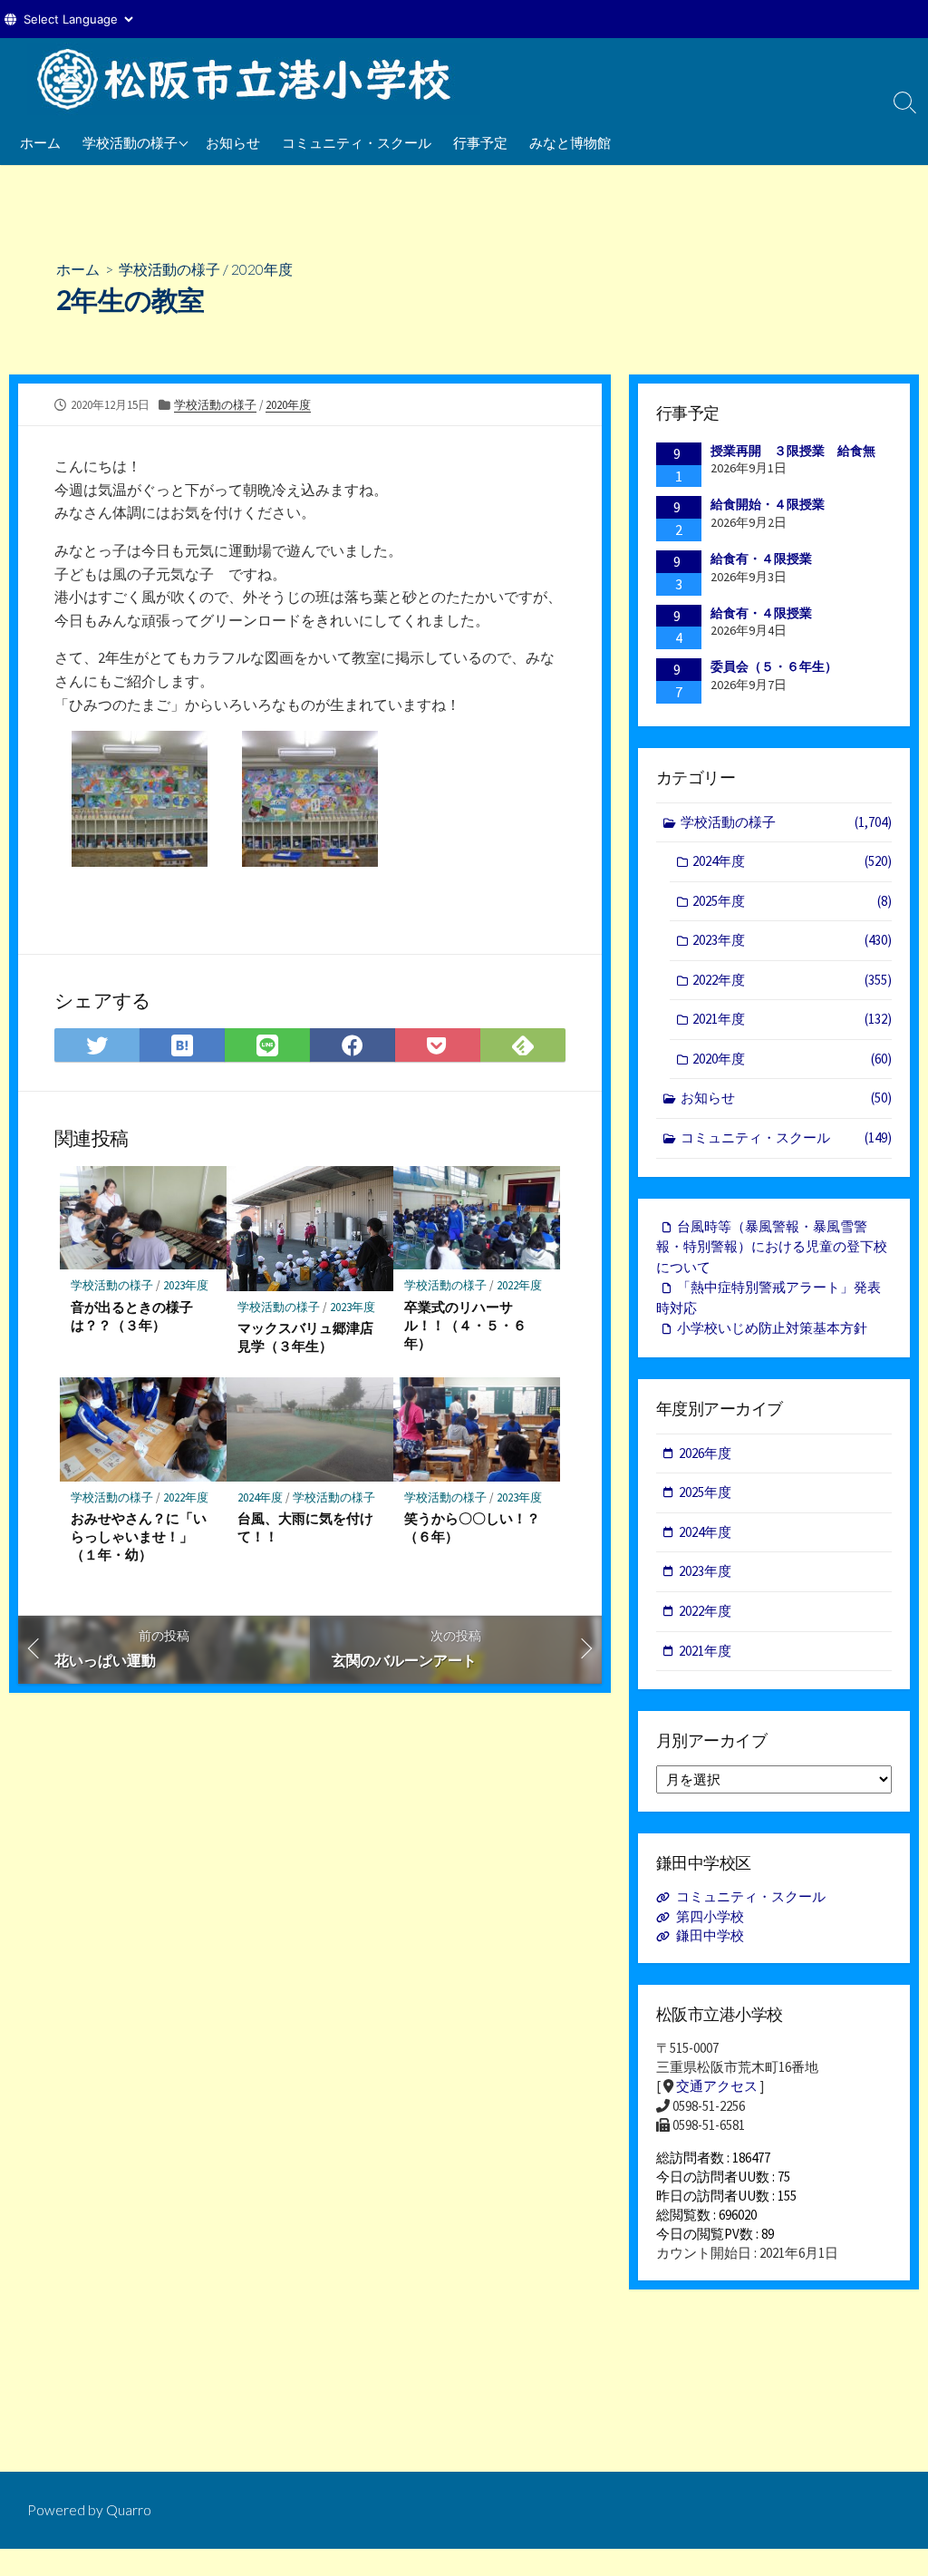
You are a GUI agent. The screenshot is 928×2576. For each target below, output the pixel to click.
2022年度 (519, 1285)
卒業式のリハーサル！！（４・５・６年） (465, 1325)
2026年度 (705, 1453)
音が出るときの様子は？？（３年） (132, 1316)
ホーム (40, 142)
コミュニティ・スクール (357, 142)
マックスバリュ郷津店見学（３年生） (305, 1337)
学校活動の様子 (130, 142)
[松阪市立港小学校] (254, 79)
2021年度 (792, 1019)
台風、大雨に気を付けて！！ (305, 1527)
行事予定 (480, 142)
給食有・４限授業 (761, 559)
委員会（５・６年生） (774, 666)
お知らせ (233, 142)
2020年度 (262, 269)
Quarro (129, 2510)
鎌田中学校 (710, 1935)
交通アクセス (717, 2086)
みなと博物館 (570, 142)
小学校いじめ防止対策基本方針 (772, 1328)
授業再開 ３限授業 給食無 (793, 451)
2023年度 (186, 1285)
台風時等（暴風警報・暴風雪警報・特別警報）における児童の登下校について (772, 1247)
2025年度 (792, 901)
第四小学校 (710, 1916)
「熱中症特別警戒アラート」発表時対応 (768, 1298)
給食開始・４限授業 (768, 504)
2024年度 (260, 1497)
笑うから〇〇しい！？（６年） (472, 1527)
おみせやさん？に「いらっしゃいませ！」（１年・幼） (139, 1536)
